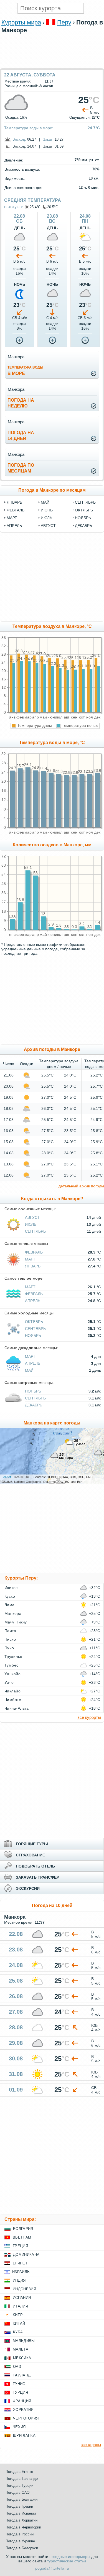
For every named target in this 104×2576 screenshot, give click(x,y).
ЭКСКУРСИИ (28, 1888)
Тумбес (12, 1665)
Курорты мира (21, 22)
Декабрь (34, 1405)
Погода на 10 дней (52, 1905)
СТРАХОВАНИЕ (30, 1855)
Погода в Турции (19, 2486)
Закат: (48, 139)
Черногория (26, 2418)
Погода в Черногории (23, 2527)
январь (14, 502)
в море (25, 371)
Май (29, 1370)
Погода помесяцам (21, 468)
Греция (20, 2246)
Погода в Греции (19, 2506)
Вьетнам (22, 2237)
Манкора (13, 1613)
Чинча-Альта (17, 1708)
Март (30, 1259)
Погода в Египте (19, 2472)
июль (46, 518)
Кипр (18, 2315)
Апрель (33, 1301)
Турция (20, 2392)
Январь (33, 1266)
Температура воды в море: (29, 128)
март (12, 518)
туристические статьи (67, 2561)
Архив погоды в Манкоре (52, 1049)
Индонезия (24, 2289)
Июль (31, 1224)
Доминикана (26, 2255)
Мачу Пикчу (16, 1622)
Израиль (21, 2272)
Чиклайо (12, 1691)
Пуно (9, 1648)
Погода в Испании (21, 2513)
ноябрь (83, 518)
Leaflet (6, 1477)
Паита (10, 1631)
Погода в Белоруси (22, 2548)
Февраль (34, 1252)
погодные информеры (70, 2557)
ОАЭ (17, 2367)
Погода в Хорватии (21, 2520)
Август (32, 1217)
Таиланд (22, 2375)
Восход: (19, 139)
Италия (20, 2306)
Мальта (21, 2349)
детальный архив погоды (81, 1186)
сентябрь (85, 502)
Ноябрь (33, 1336)
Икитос (11, 1588)
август (48, 526)
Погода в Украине (20, 2541)
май (45, 502)
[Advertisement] (52, 66)
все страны (91, 2445)
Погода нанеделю (21, 403)
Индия (19, 2280)
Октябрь (34, 1322)
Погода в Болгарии (21, 2499)
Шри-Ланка (24, 2435)
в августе (14, 207)
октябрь (84, 510)
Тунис (19, 2384)
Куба (18, 2332)
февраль (16, 510)
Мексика (22, 2358)
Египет (20, 2263)
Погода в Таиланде (22, 2479)
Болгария (23, 2229)
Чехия (19, 2427)
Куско (10, 1596)
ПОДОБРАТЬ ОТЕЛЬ (35, 1866)
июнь (47, 510)
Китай (19, 2323)
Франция (22, 2401)
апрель (14, 526)
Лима (10, 1605)
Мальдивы (24, 2341)
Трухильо (13, 1657)
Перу (64, 22)
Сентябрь (35, 1231)
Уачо (9, 1682)
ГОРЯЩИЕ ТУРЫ (32, 1844)
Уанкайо (12, 1674)
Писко (10, 1639)
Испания (22, 2298)
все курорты (89, 1717)
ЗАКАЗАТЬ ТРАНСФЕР (37, 1877)
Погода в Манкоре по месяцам (52, 490)
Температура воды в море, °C (52, 743)
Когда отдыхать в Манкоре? (52, 1199)
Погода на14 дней (21, 436)
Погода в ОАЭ (17, 2492)
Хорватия (23, 2410)
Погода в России (20, 2534)
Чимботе (13, 1700)
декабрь (83, 526)
